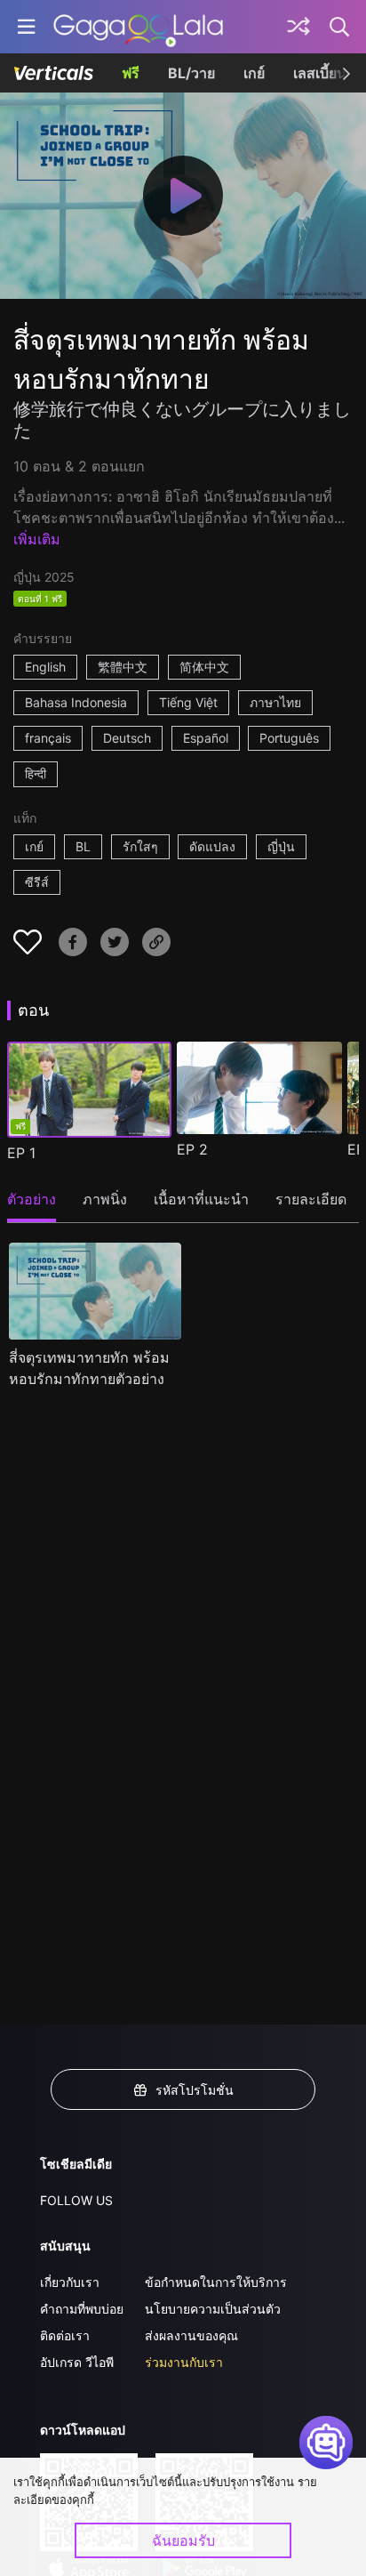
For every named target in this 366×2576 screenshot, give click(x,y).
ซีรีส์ (37, 882)
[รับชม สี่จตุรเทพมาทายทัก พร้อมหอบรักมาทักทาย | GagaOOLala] (138, 27)
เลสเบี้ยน (320, 73)
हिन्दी (36, 773)
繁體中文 (123, 667)
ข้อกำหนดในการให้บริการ (216, 2282)
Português (289, 738)
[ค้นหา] (340, 27)
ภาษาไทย (275, 702)
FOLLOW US (76, 2200)
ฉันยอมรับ (183, 2540)
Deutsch (127, 738)
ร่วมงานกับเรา (184, 2362)
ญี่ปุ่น (281, 846)
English (45, 667)
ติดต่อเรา (65, 2335)
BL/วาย (191, 73)
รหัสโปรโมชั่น (195, 2090)
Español (206, 738)
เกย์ (254, 73)
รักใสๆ (140, 846)
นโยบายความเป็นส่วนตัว (213, 2309)
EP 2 (192, 1149)
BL (83, 846)
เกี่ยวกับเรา (70, 2282)
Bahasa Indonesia (76, 702)
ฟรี (131, 73)
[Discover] (298, 27)
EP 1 (21, 1153)
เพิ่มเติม (37, 539)
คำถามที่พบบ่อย (82, 2309)
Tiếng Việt (188, 702)
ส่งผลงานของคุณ (191, 2335)
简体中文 (204, 667)
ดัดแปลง (212, 846)
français (48, 738)
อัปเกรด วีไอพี (77, 2362)
